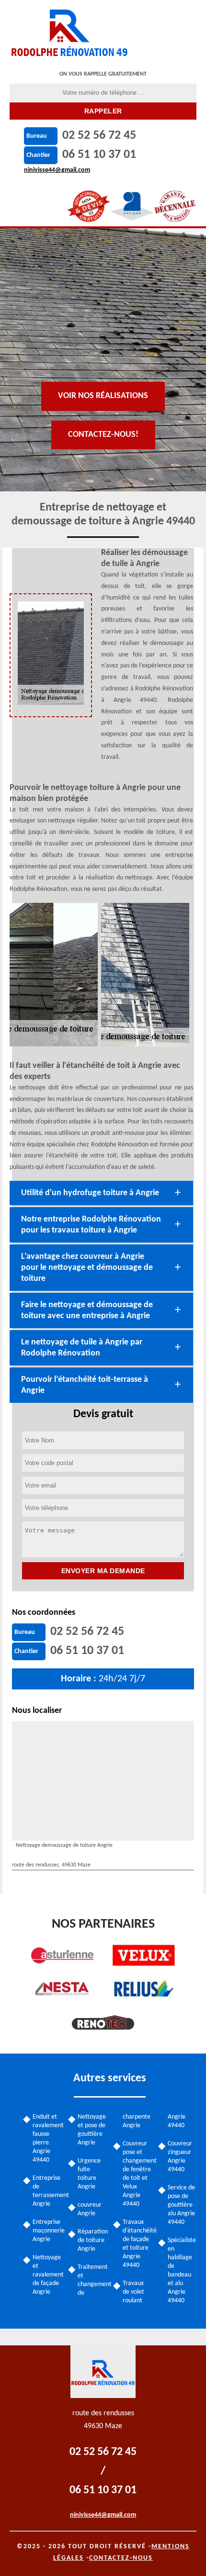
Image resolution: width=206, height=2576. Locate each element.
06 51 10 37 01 (99, 155)
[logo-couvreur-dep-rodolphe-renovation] (70, 31)
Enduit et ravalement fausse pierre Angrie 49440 (47, 2138)
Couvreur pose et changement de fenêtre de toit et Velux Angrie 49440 (137, 2174)
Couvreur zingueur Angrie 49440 (180, 2157)
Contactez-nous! (103, 435)
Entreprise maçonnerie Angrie (47, 2231)
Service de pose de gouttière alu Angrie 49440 (181, 2205)
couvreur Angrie (90, 2209)
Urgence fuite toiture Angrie (89, 2174)
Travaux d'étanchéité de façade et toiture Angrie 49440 (137, 2244)
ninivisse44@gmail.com (57, 170)
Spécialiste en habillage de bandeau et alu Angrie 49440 (182, 2271)
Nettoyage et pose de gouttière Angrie (92, 2130)
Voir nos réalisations (103, 396)
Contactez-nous (121, 2558)
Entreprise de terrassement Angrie (47, 2191)
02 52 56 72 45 (99, 136)
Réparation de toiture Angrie (92, 2240)
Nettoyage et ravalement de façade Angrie (47, 2275)
